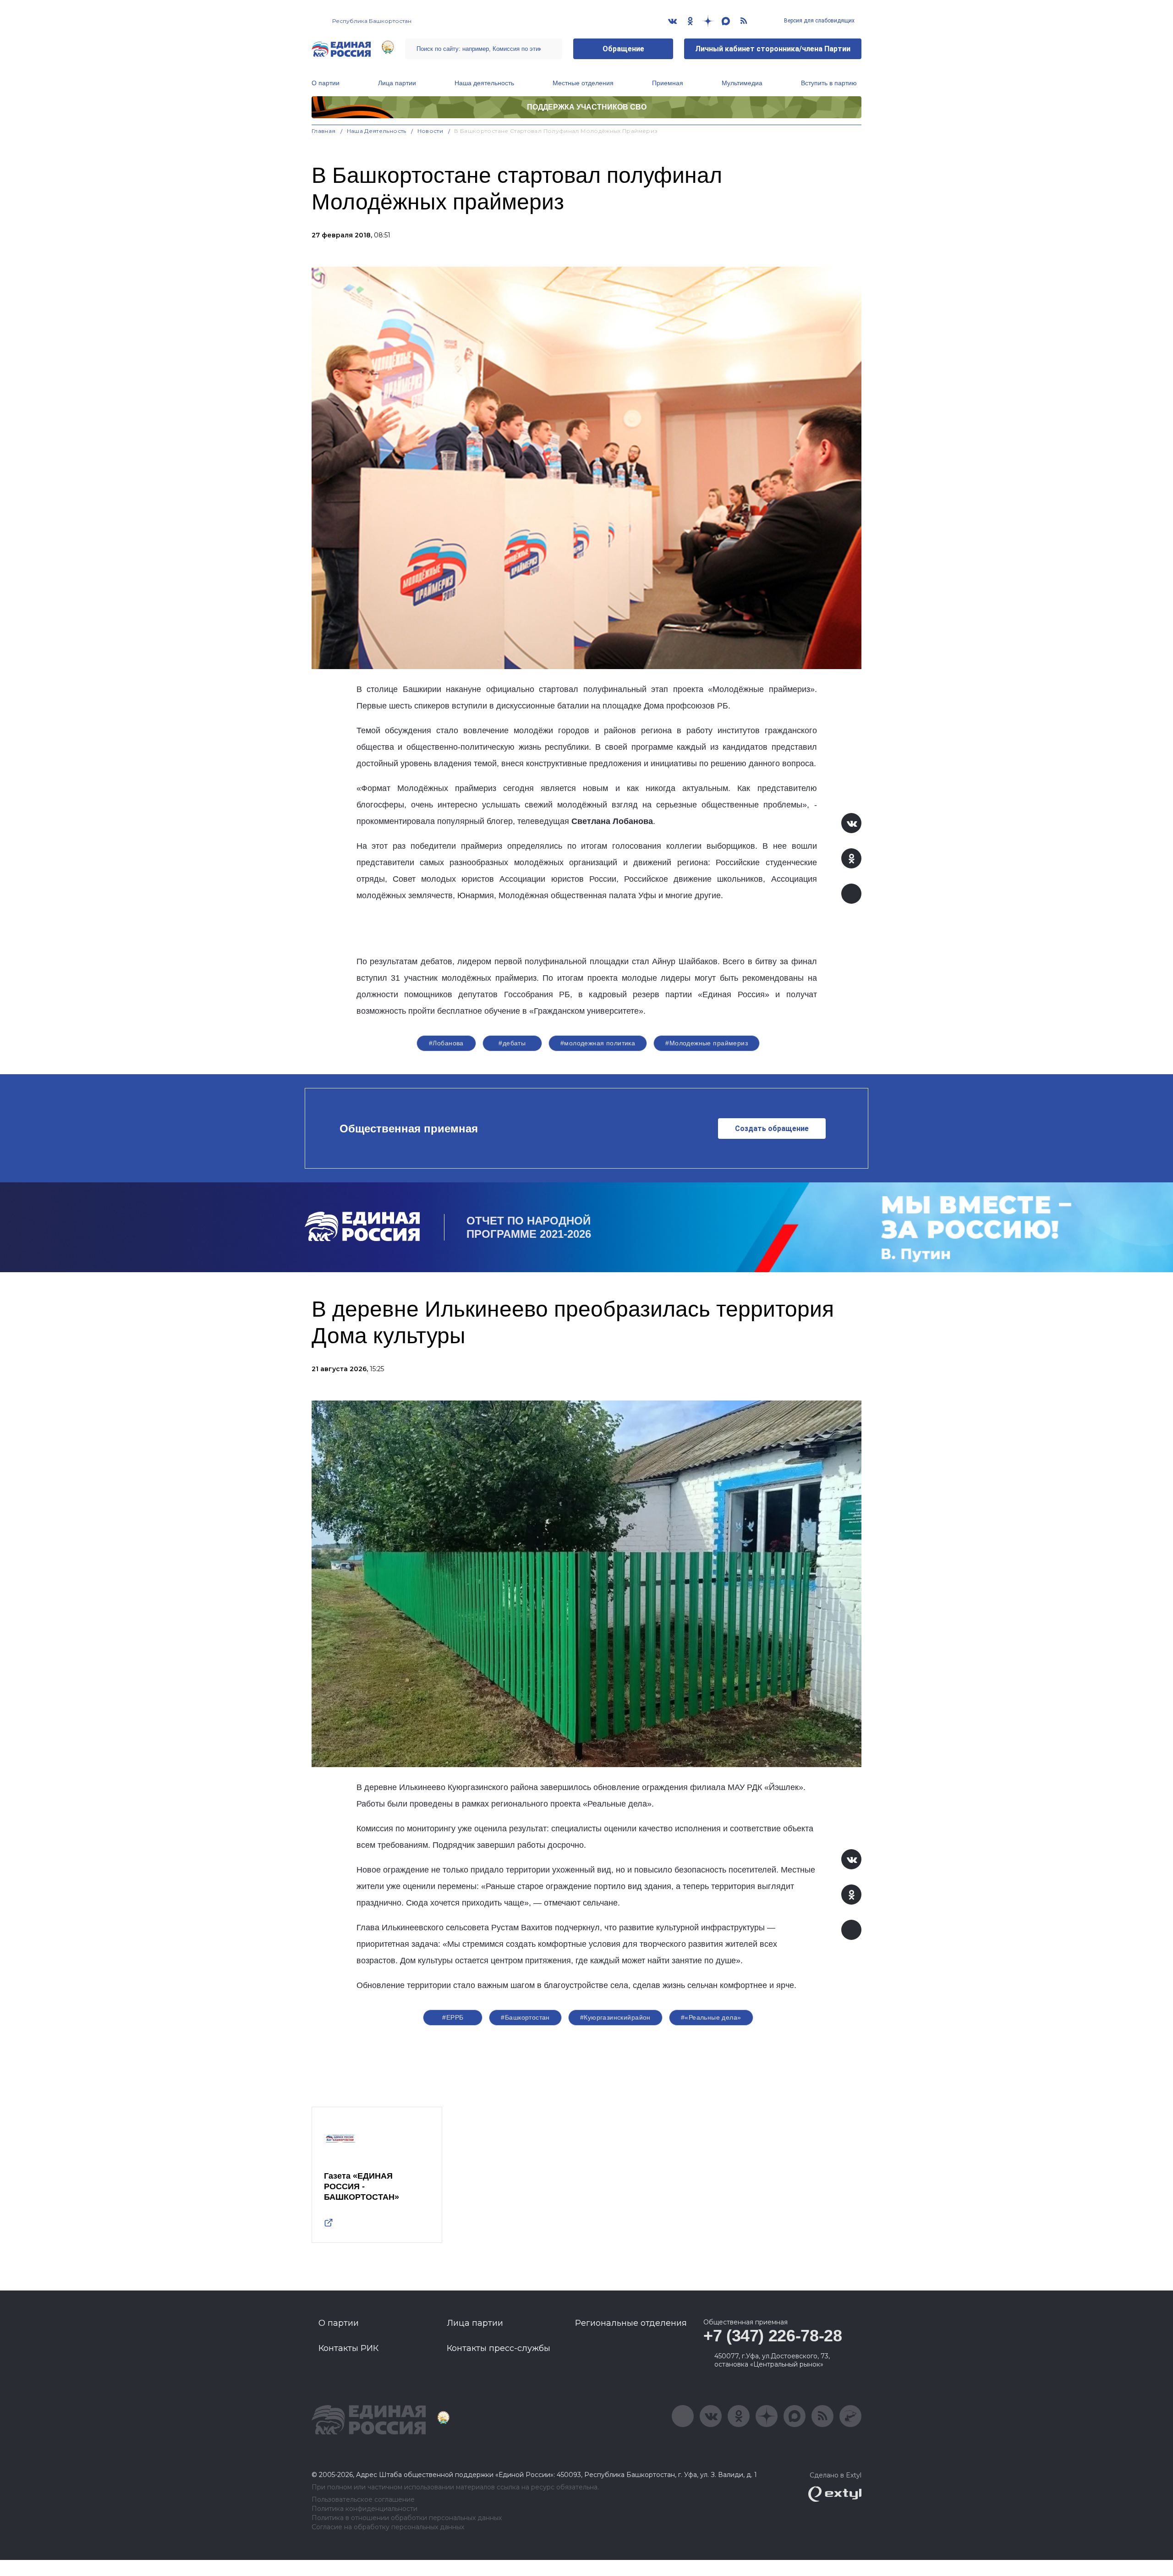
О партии (326, 83)
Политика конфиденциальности (365, 2509)
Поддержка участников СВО (587, 107)
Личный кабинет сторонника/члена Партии (773, 49)
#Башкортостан (525, 2017)
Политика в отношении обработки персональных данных (407, 2518)
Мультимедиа (742, 83)
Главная (324, 131)
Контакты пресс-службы (499, 2348)
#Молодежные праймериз (707, 1043)
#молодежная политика (598, 1043)
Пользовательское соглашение (363, 2500)
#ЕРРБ (453, 2017)
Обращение (623, 49)
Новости (430, 131)
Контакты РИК (348, 2348)
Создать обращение (772, 1129)
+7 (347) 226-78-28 (773, 2336)
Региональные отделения (631, 2323)
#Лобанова (446, 1043)
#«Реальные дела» (711, 2017)
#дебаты (512, 1043)
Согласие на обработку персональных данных (388, 2527)
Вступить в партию (829, 83)
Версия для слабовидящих (819, 21)
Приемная (668, 83)
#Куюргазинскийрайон (615, 2017)
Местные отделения (583, 83)
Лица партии (397, 83)
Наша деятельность (484, 83)
